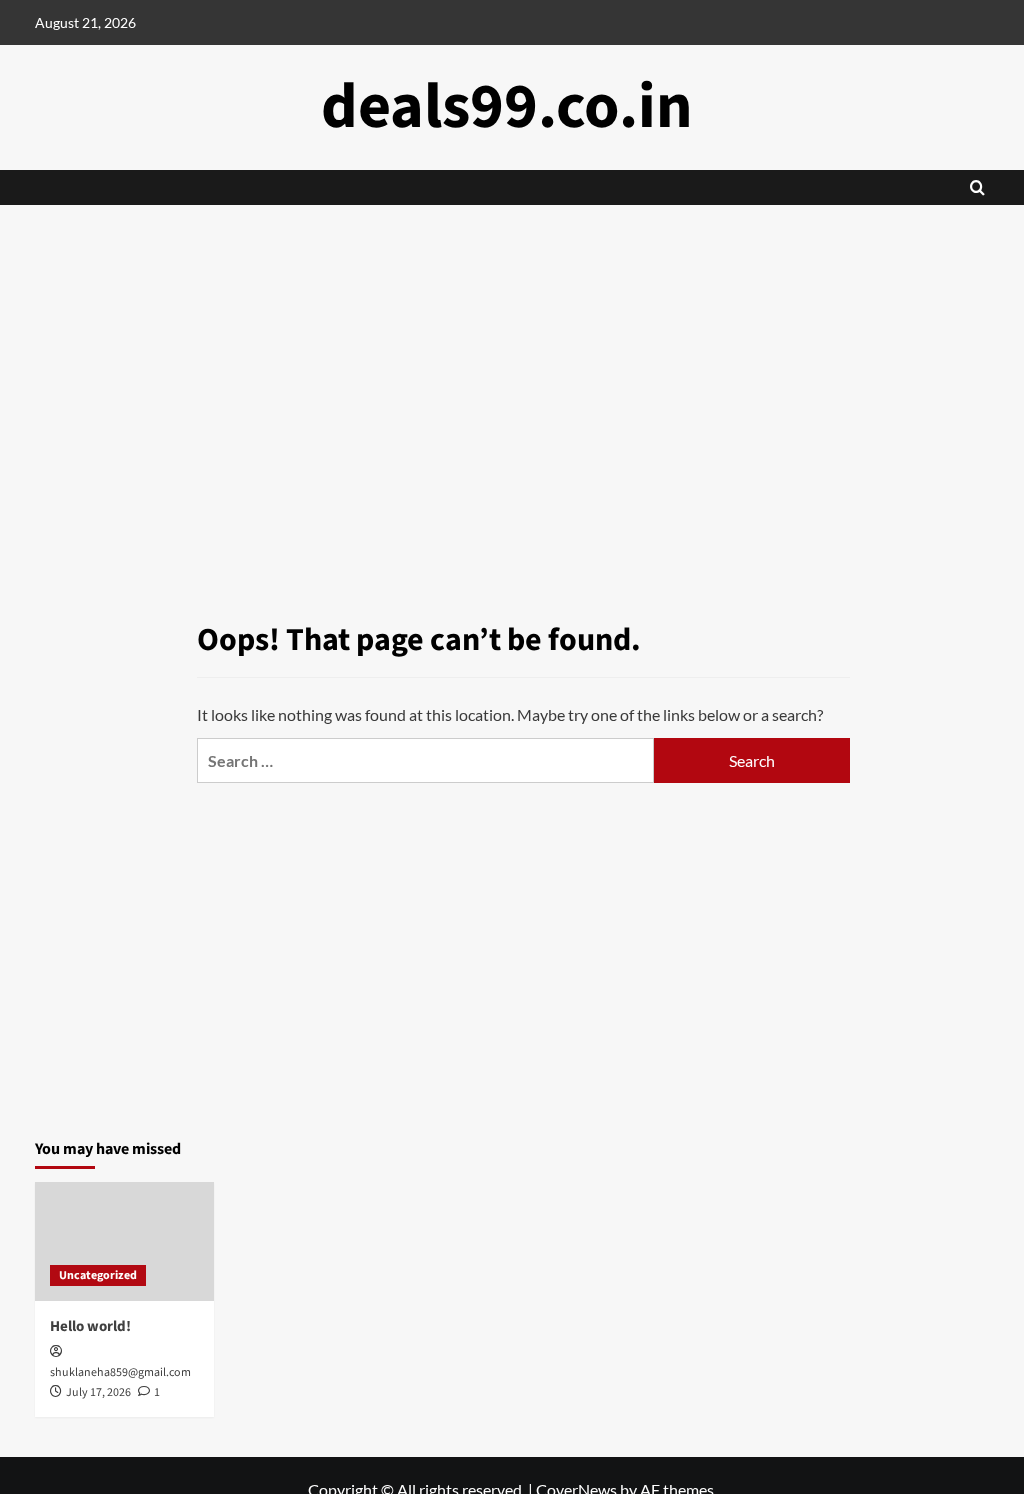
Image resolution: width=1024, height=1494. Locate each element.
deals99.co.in (507, 107)
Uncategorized (98, 1275)
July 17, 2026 (98, 1392)
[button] (977, 187)
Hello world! (90, 1326)
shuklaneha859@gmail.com (120, 1372)
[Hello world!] (124, 1241)
